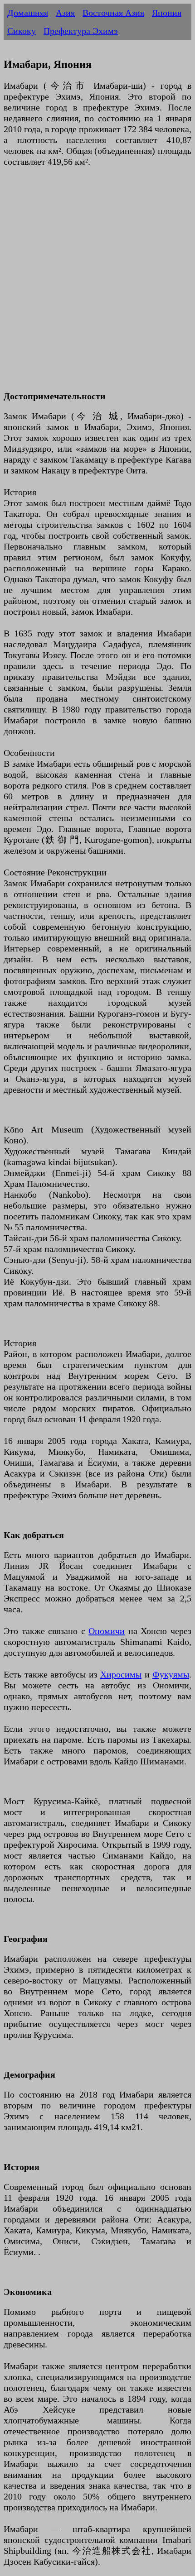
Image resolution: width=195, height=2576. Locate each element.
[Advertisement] (97, 284)
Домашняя (28, 13)
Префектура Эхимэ (81, 31)
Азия (65, 13)
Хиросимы (121, 1674)
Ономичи (107, 1631)
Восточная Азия (113, 13)
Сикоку (22, 31)
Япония (167, 13)
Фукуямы (171, 1674)
